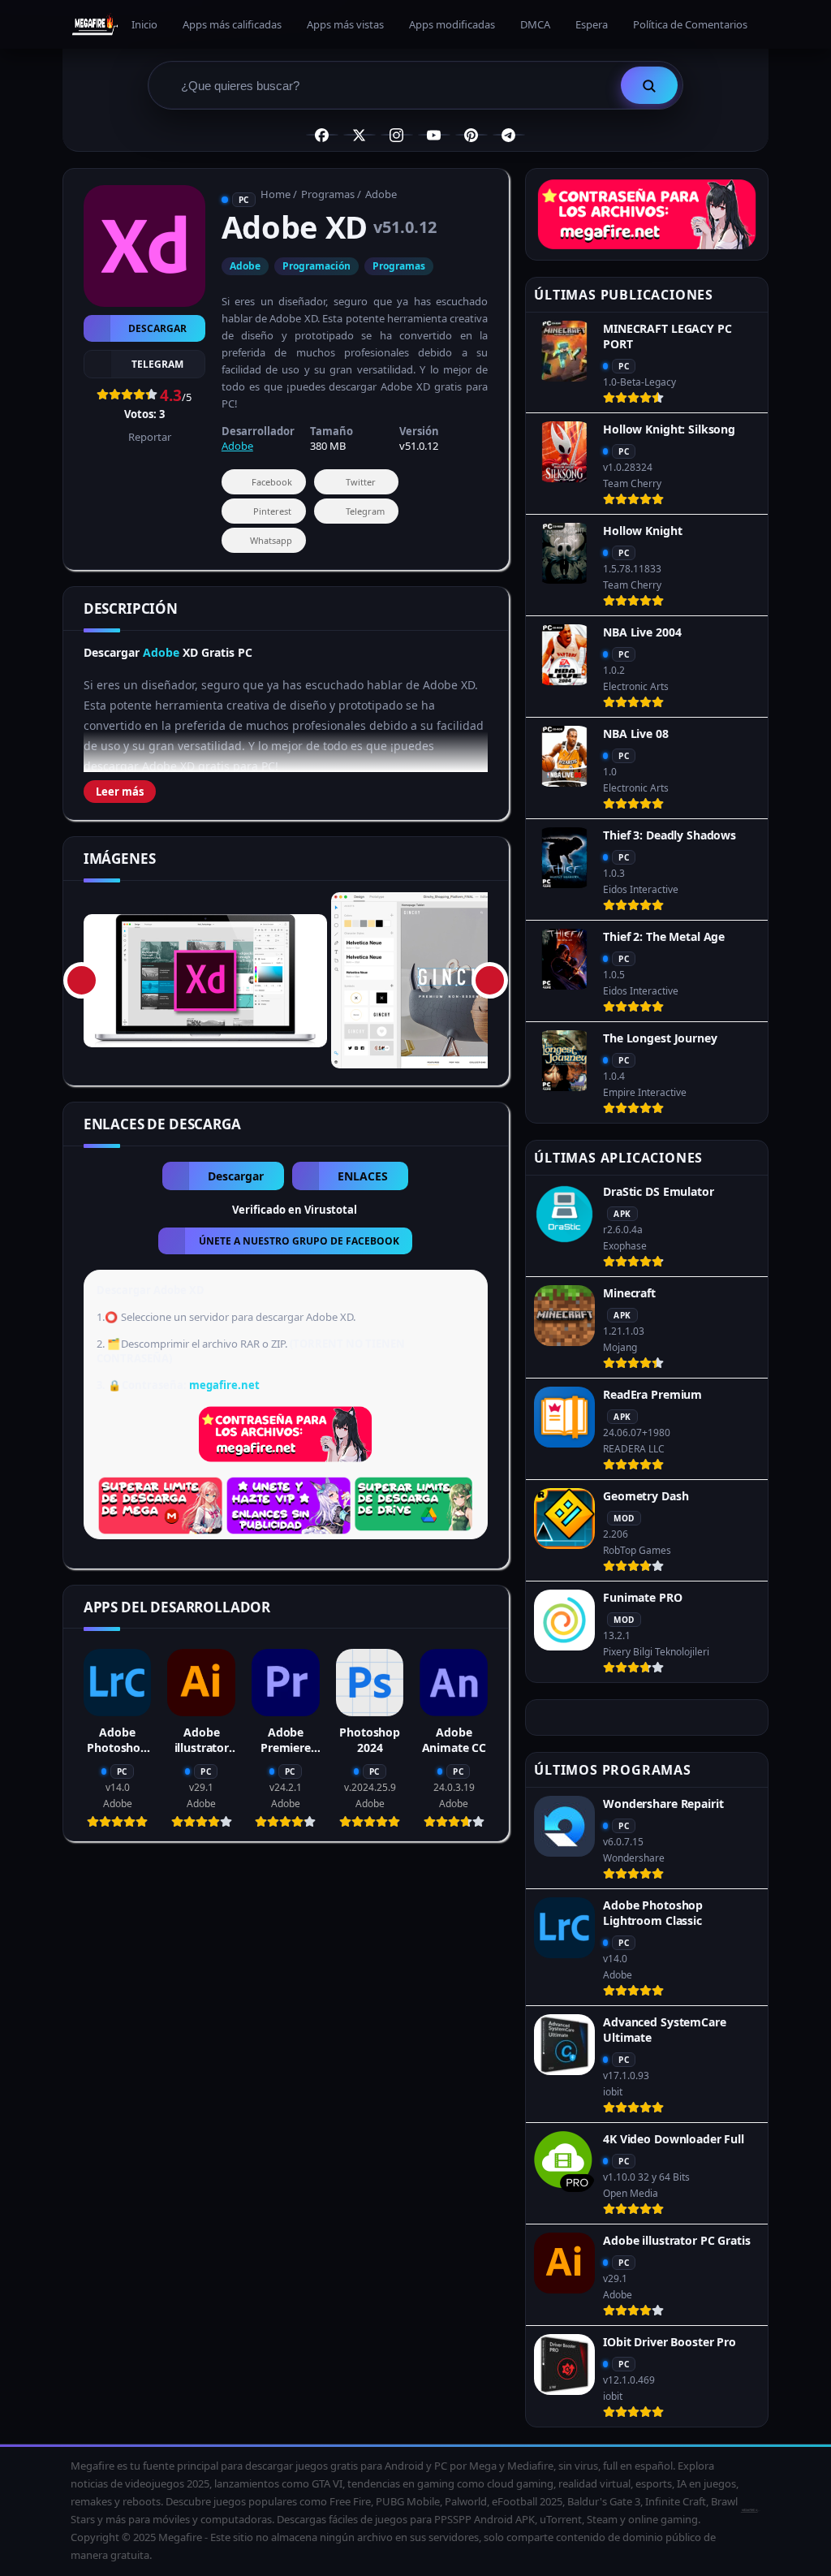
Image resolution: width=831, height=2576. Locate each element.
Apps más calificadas (232, 24)
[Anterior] (82, 980)
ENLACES (363, 1176)
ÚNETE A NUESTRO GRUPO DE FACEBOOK (299, 1241)
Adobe (381, 194)
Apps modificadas (452, 24)
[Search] (649, 85)
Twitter (361, 482)
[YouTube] (434, 135)
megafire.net (224, 1385)
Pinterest (272, 511)
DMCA (535, 24)
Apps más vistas (345, 24)
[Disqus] (286, 2060)
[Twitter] (360, 135)
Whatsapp (271, 540)
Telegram (365, 511)
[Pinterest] (471, 135)
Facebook (272, 482)
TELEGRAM (157, 364)
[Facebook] (322, 135)
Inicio (144, 24)
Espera (592, 24)
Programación (316, 266)
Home (276, 194)
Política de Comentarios (690, 24)
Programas (328, 194)
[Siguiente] (490, 980)
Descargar (157, 328)
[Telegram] (509, 135)
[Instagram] (397, 135)
